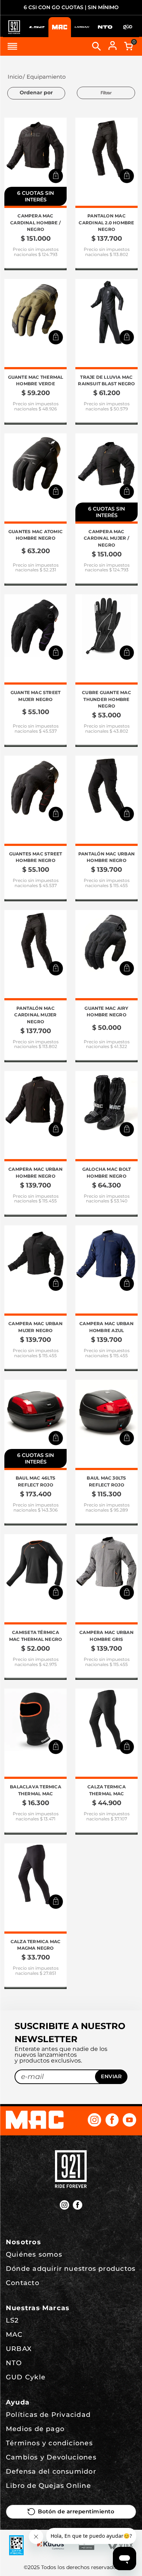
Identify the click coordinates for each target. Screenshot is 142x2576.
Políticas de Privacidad (48, 2415)
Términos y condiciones (49, 2443)
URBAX (19, 2349)
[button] (56, 176)
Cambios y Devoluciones (51, 2457)
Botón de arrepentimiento (76, 2512)
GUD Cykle (26, 2377)
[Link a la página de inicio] (14, 77)
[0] (129, 46)
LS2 (12, 2320)
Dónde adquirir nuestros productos (71, 2269)
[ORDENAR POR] (36, 93)
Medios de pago (35, 2429)
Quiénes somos (34, 2254)
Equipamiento (46, 77)
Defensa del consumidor (51, 2471)
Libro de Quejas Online (48, 2486)
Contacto (23, 2283)
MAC (14, 2335)
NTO (14, 2363)
